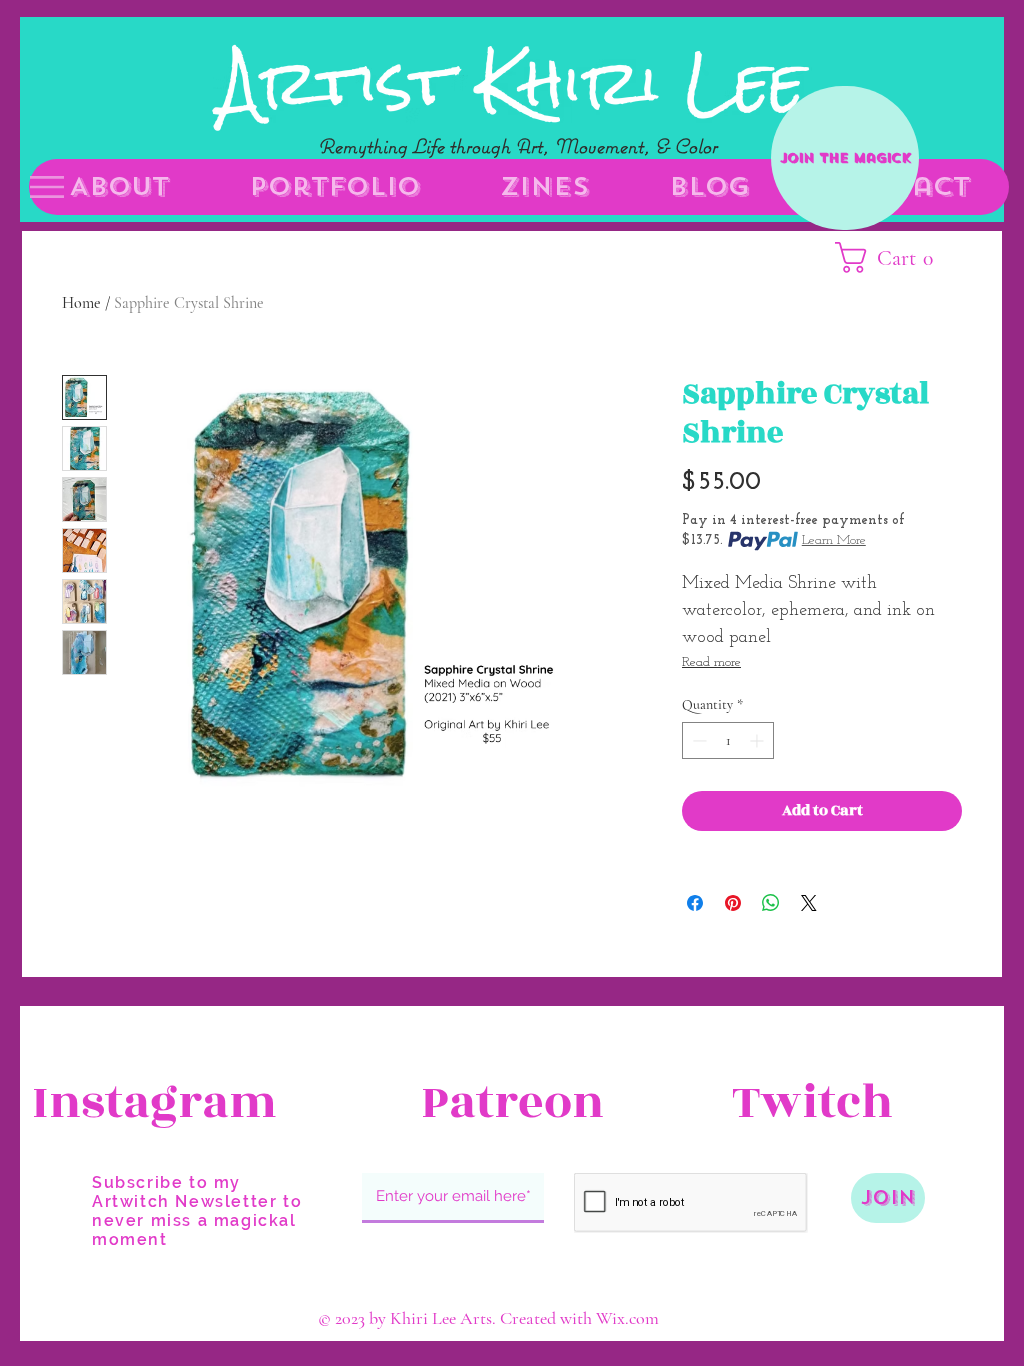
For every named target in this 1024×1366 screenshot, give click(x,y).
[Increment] (758, 740)
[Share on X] (809, 903)
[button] (47, 187)
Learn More (834, 540)
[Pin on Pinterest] (733, 903)
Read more (711, 662)
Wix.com (627, 1318)
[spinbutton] (728, 740)
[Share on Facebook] (695, 903)
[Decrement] (697, 740)
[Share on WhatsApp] (771, 903)
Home (81, 303)
